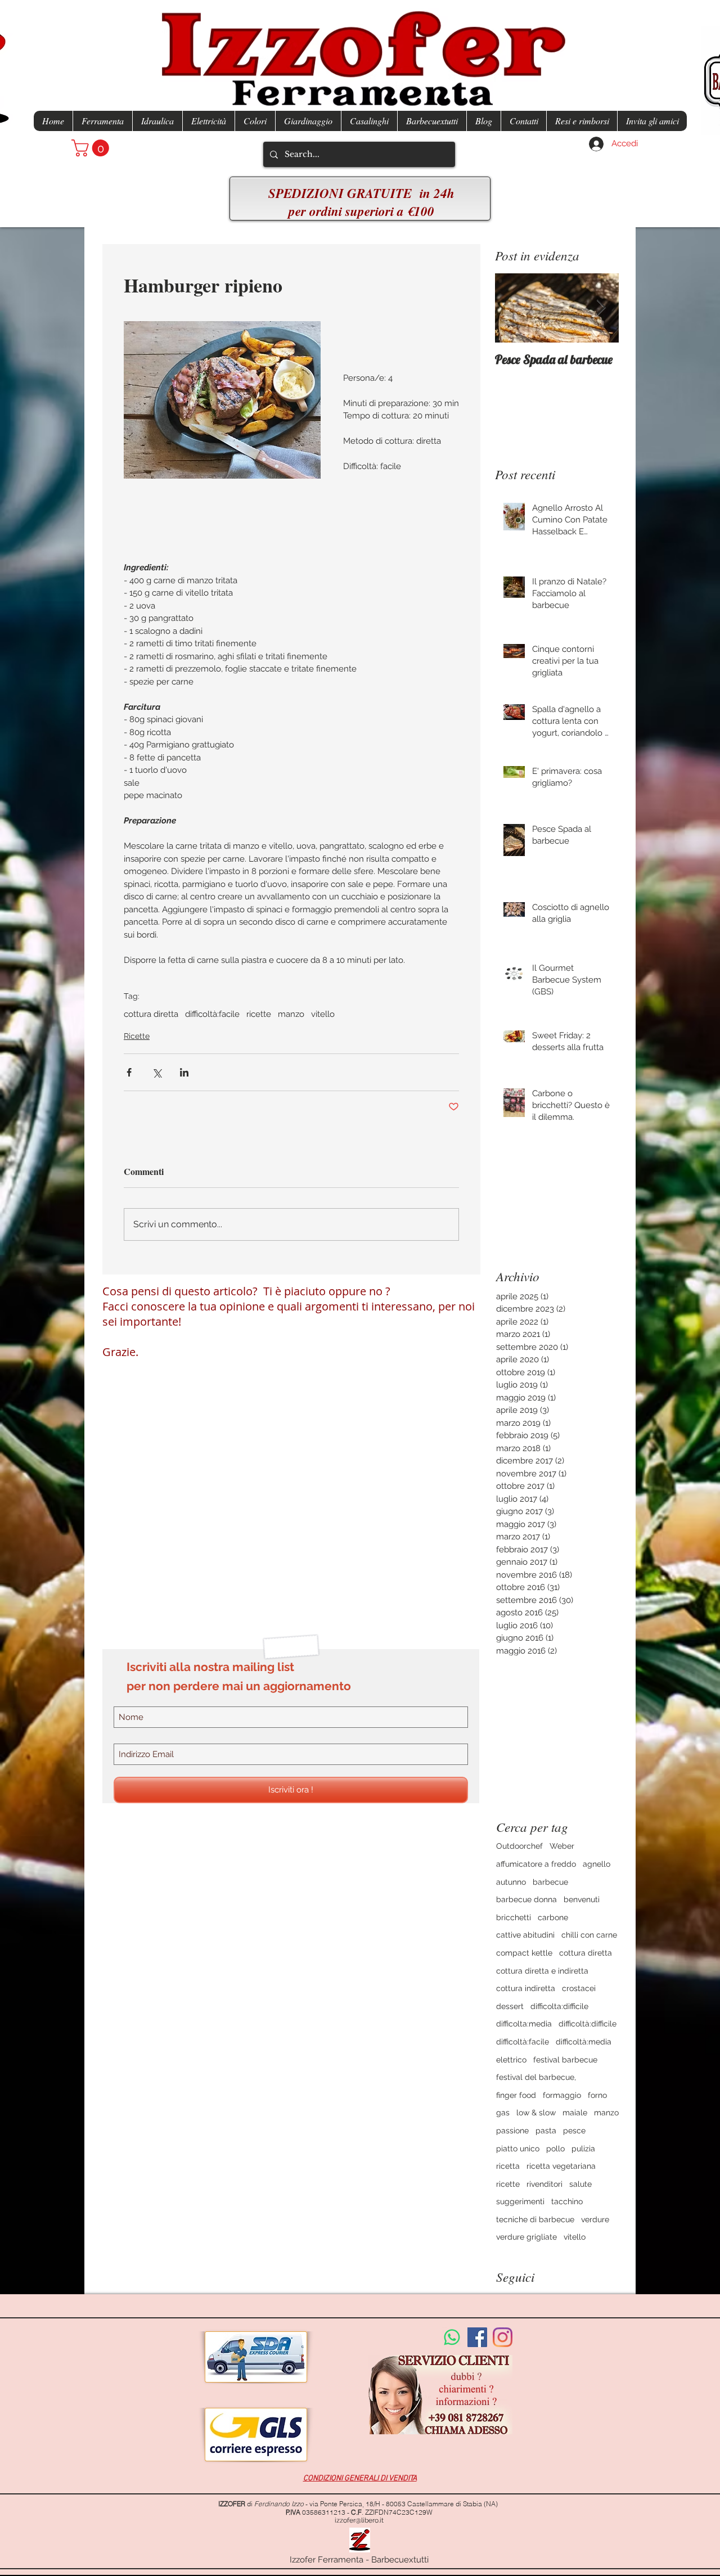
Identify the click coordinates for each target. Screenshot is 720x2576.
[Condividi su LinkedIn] (184, 1072)
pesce (574, 2131)
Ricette (137, 1036)
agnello (597, 1864)
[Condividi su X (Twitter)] (157, 1072)
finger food (516, 2095)
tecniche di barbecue (535, 2219)
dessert (510, 2006)
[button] (92, 148)
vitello (323, 1014)
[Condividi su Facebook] (129, 1072)
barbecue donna (526, 1899)
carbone (553, 1917)
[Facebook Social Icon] (477, 2337)
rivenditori (544, 2184)
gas (503, 2113)
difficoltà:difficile (588, 2024)
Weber (562, 1846)
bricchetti (514, 1917)
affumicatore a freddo (536, 1864)
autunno (511, 1882)
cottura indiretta (526, 1988)
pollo (555, 2149)
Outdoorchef (519, 1846)
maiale (575, 2113)
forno (597, 2095)
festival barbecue (565, 2060)
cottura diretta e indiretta (542, 1971)
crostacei (579, 1988)
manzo (291, 1014)
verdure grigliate (526, 2237)
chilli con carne (589, 1935)
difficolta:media (524, 2024)
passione (512, 2131)
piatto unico (518, 2149)
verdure (595, 2219)
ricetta (508, 2166)
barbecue (550, 1882)
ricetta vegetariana (561, 2166)
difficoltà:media (584, 2042)
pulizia (583, 2149)
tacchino (567, 2201)
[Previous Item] (513, 309)
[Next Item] (601, 309)
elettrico (511, 2060)
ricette (259, 1014)
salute (580, 2184)
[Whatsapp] (452, 2337)
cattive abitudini (525, 1935)
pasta (546, 2131)
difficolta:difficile (559, 2006)
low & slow (536, 2113)
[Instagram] (503, 2337)
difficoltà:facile (212, 1014)
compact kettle (524, 1953)
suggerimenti (520, 2201)
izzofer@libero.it (359, 2520)
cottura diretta (151, 1014)
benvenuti (582, 1899)
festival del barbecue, (536, 2077)
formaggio (562, 2095)
